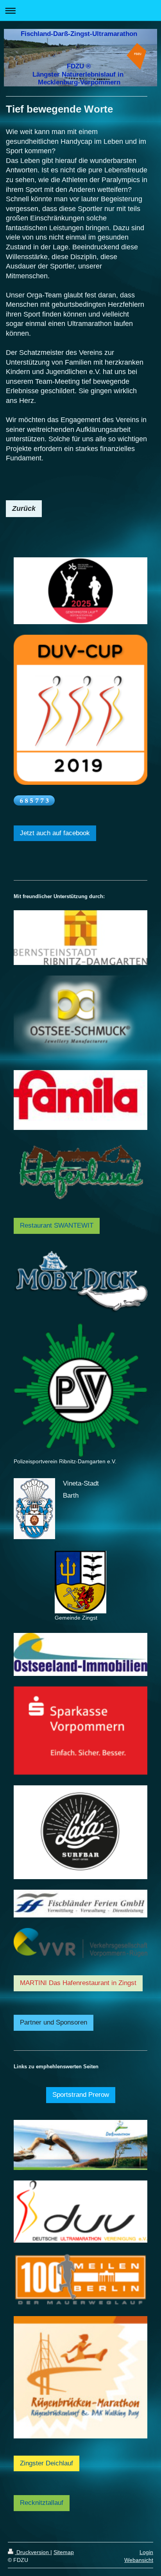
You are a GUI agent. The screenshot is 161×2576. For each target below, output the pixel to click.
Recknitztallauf (42, 2503)
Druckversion (33, 2552)
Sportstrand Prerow (81, 2095)
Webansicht (139, 2560)
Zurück (24, 508)
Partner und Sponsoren (54, 2022)
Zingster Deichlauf (47, 2463)
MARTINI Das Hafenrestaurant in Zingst (78, 1983)
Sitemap (64, 2552)
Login (146, 2552)
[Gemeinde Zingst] (80, 1582)
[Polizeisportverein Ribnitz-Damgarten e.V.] (80, 1390)
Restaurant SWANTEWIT (57, 1225)
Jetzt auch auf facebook (55, 833)
